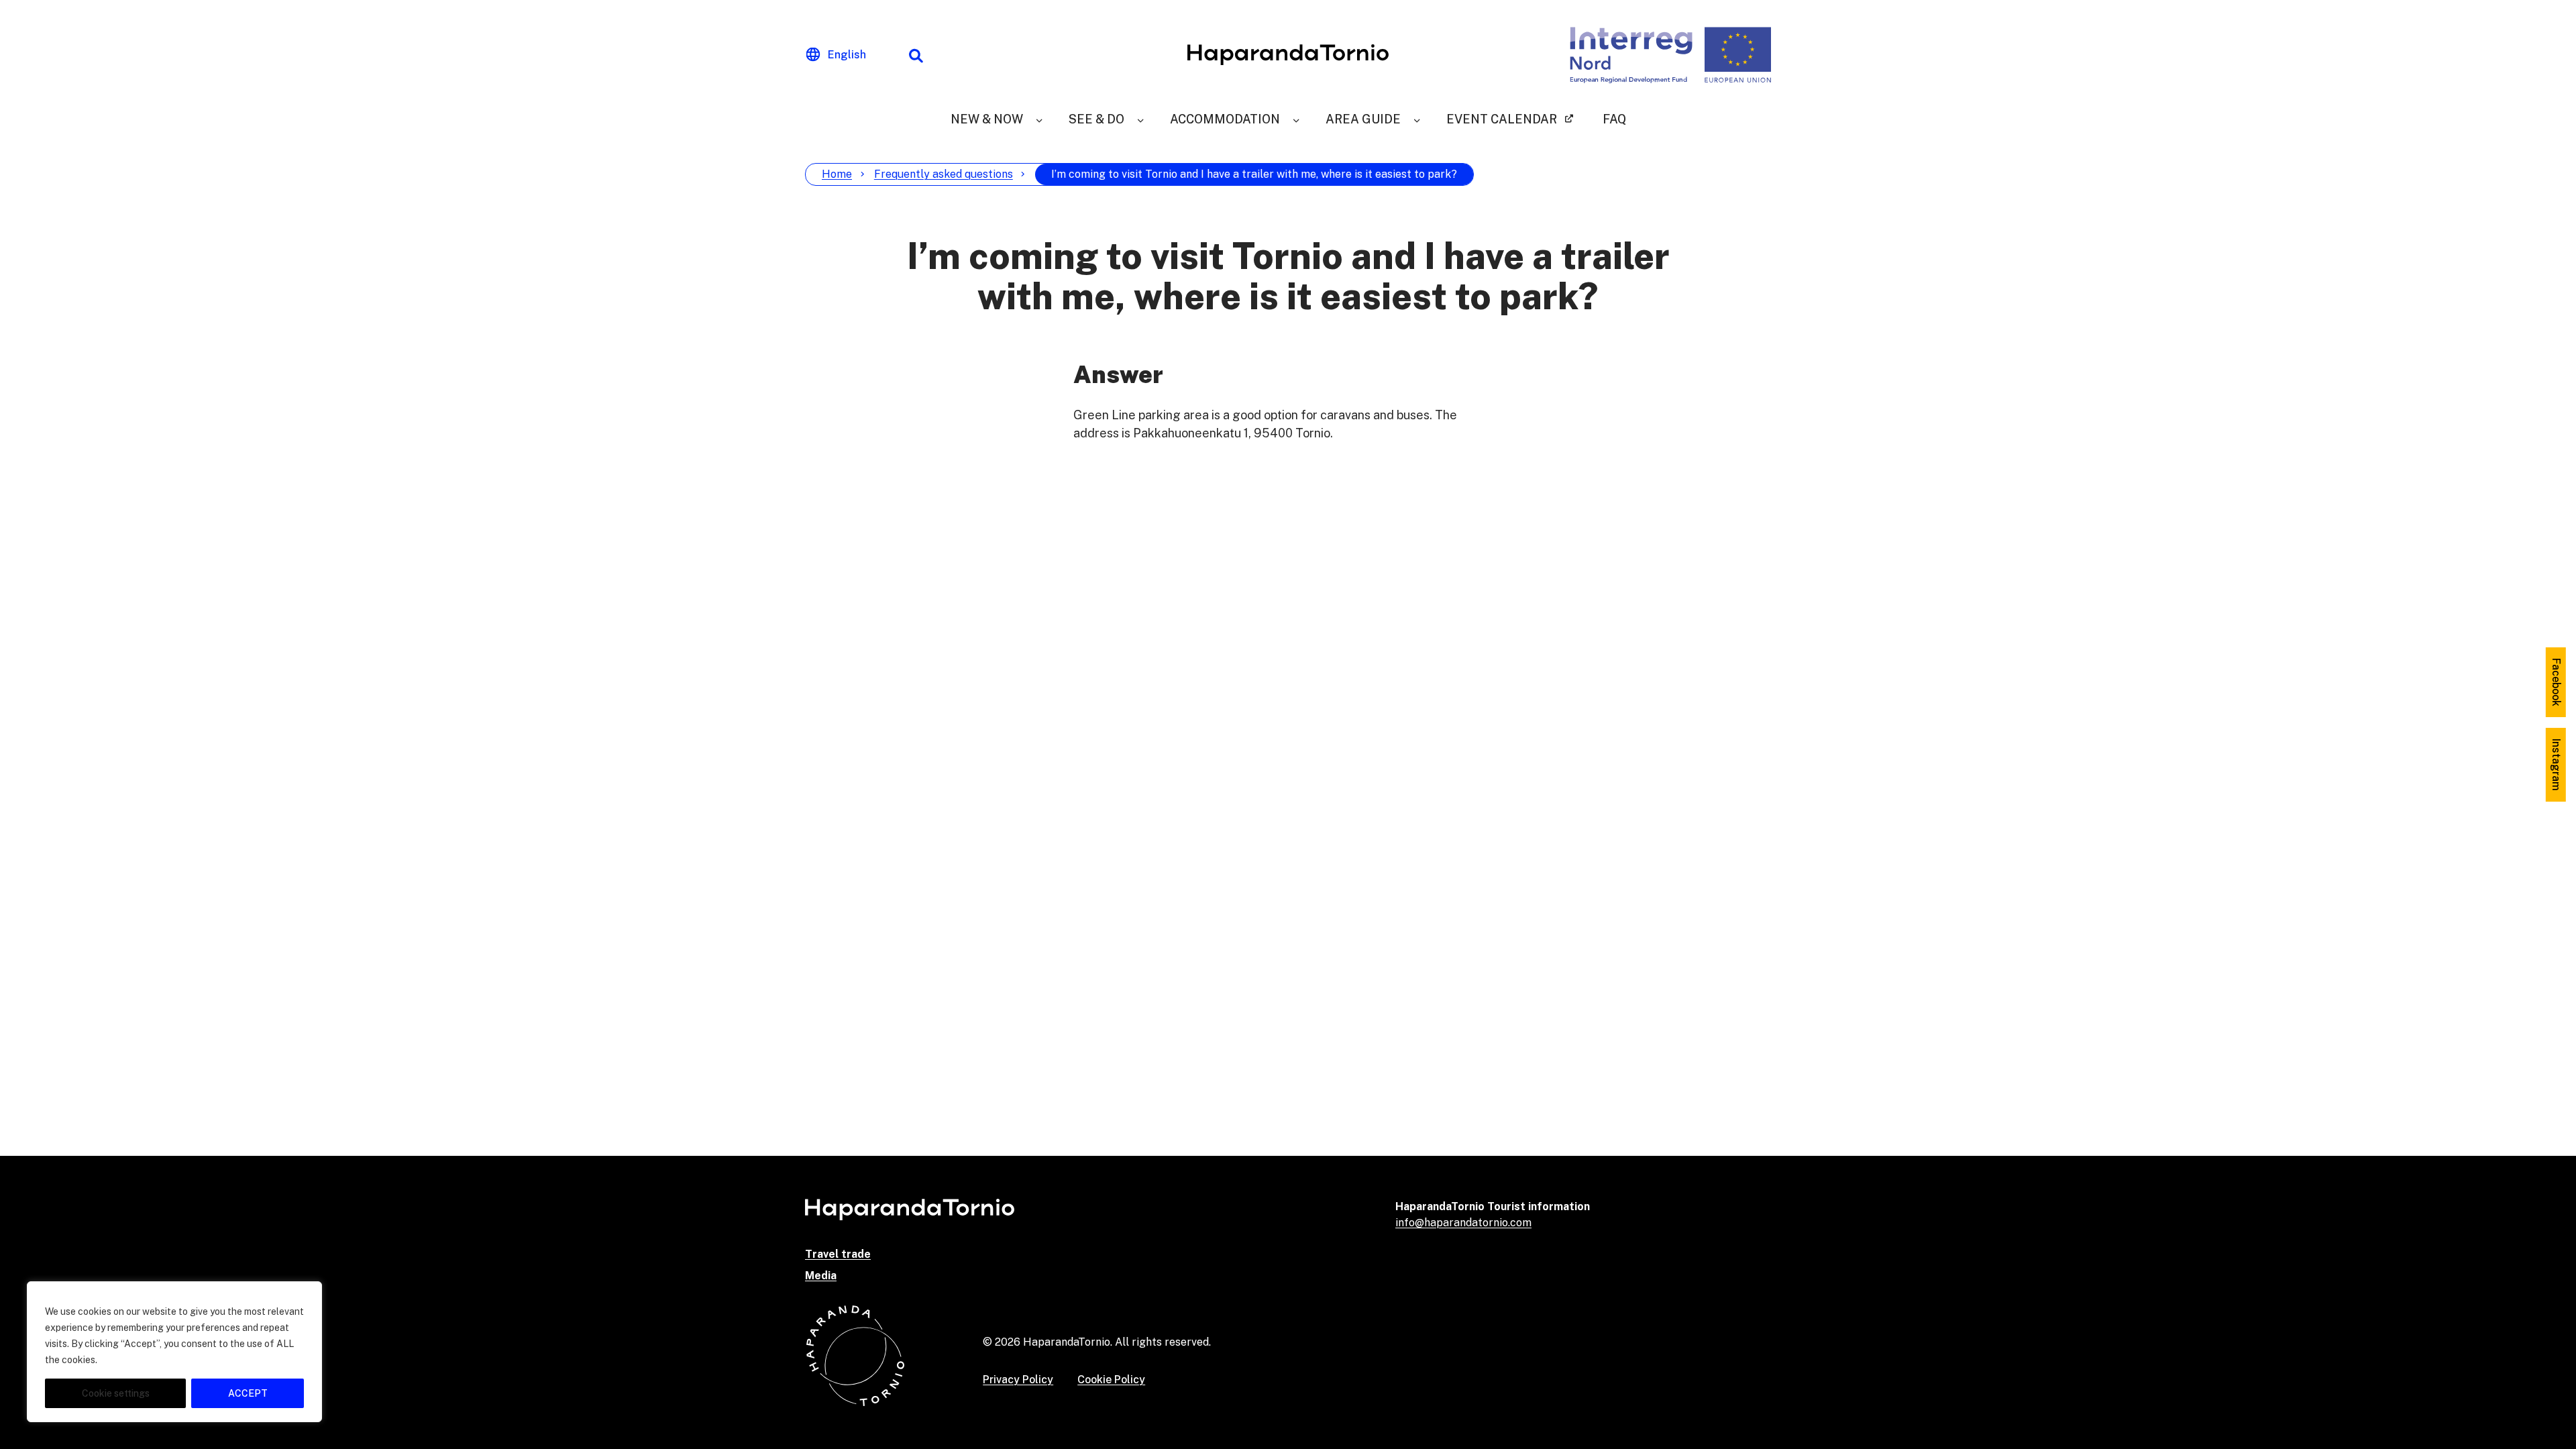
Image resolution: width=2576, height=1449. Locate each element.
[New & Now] (1039, 119)
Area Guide (1363, 119)
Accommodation (1225, 119)
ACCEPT (248, 1393)
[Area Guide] (1417, 119)
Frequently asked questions (944, 174)
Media (821, 1276)
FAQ (1614, 119)
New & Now (987, 119)
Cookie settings (116, 1393)
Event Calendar (1502, 119)
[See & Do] (1140, 119)
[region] (174, 1352)
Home (837, 174)
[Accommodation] (1296, 119)
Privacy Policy (1018, 1380)
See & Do (1096, 119)
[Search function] (916, 55)
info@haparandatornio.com (1463, 1223)
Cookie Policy (1111, 1380)
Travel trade (838, 1254)
